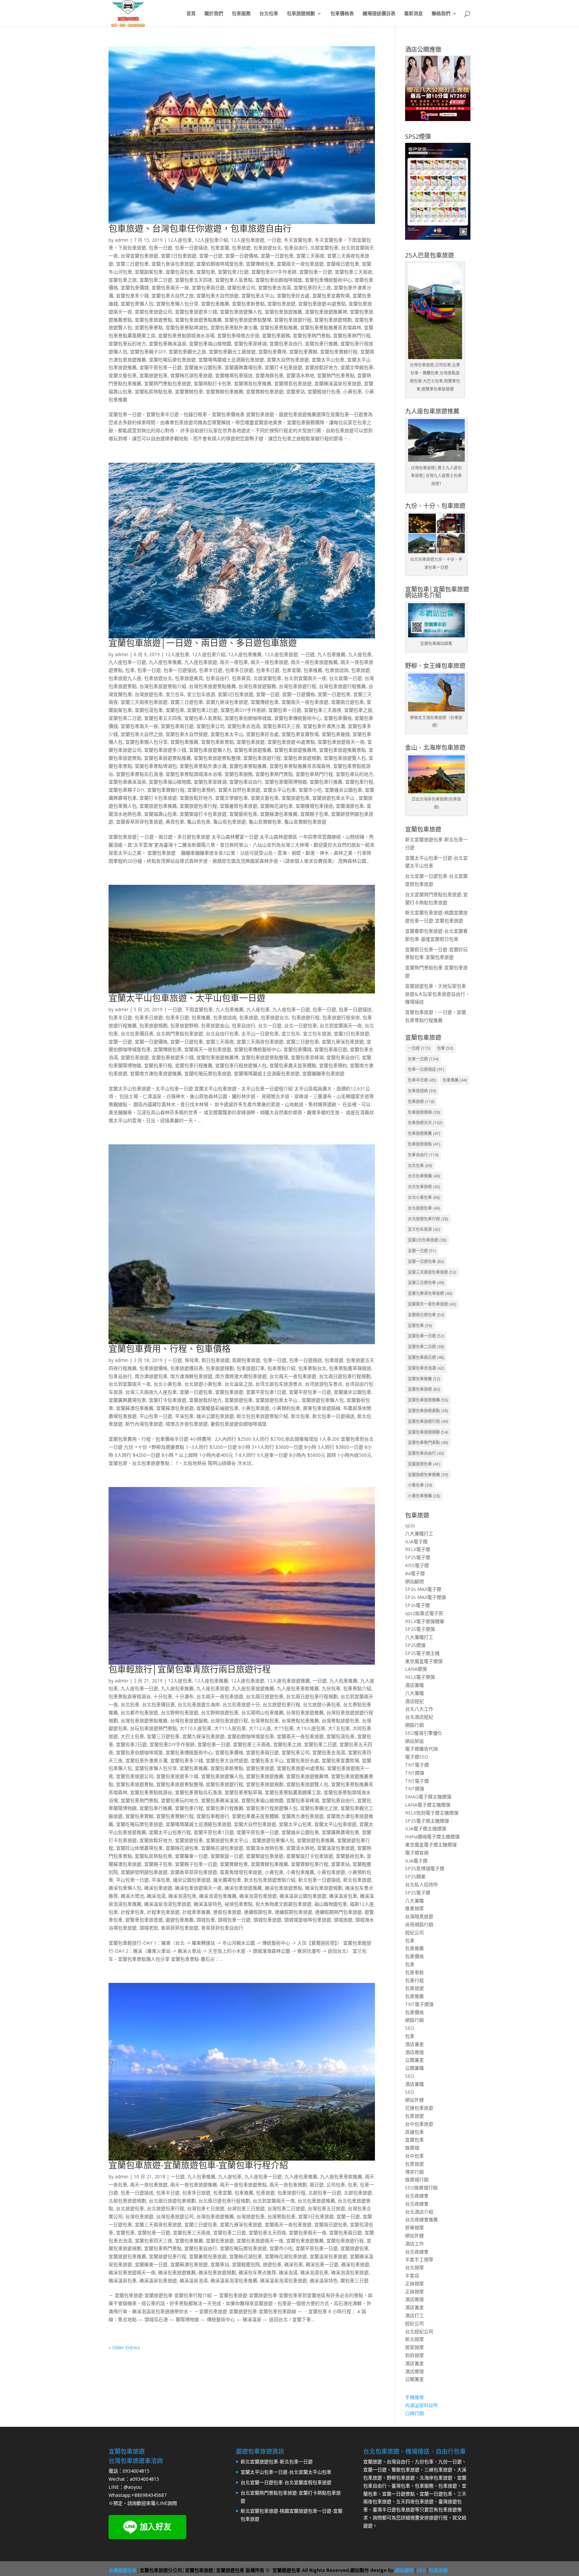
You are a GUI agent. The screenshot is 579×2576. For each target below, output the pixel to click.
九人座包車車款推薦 (298, 1688)
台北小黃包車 (168, 1384)
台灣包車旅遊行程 (298, 686)
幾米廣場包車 (227, 1880)
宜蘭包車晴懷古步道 (238, 335)
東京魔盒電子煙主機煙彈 (431, 1845)
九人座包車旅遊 (201, 662)
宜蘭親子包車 (314, 814)
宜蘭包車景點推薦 (279, 327)
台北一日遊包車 (301, 1025)
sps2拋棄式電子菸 (424, 1613)
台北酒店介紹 (419, 2212)
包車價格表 (342, 14)
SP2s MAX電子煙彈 (426, 1597)
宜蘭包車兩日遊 (208, 288)
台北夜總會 (417, 2196)
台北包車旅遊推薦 (316, 2201)
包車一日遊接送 (191, 248)
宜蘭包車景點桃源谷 (151, 1792)
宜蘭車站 (296, 391)
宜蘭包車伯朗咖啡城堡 (279, 280)
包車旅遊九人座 (125, 678)
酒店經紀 (414, 1701)
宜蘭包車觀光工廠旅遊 (232, 352)
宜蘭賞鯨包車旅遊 (265, 391)
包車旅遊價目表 (187, 1368)
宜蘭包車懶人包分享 (177, 304)
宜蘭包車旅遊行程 (293, 320)
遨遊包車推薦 (180, 1920)
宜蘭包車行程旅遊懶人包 (241, 1065)
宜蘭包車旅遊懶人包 (241, 312)
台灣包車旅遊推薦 (305, 1712)
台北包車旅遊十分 (241, 1704)
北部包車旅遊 (358, 2193)
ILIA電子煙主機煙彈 (426, 1828)
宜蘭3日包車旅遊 (179, 256)
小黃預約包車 (286, 1408)
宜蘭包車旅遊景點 (153, 320)
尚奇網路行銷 (419, 1924)
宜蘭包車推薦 (215, 304)
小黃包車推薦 (300, 1872)
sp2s (410, 1525)
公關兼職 (414, 2068)
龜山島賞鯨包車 (265, 822)
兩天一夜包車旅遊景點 (243, 2185)
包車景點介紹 (281, 1368)
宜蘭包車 (206, 272)
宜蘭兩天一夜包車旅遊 (300, 264)
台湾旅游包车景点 (324, 1384)
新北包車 (300, 1416)
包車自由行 (296, 248)
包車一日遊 (160, 248)
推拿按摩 (414, 1908)
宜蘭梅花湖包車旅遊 (191, 375)
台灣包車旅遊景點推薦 (212, 686)
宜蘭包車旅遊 (281, 304)
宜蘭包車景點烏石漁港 (139, 774)
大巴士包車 (132, 1736)
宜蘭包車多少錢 (132, 296)
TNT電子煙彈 (419, 2004)
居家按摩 (414, 2347)
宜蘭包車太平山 (258, 296)
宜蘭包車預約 (201, 790)
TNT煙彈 (415, 1773)
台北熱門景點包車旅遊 (180, 1034)
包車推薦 (313, 670)
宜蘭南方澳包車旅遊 (303, 1816)
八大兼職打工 (419, 1533)
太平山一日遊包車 (260, 1034)
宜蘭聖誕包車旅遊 (265, 1856)
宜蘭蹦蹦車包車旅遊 (323, 1073)
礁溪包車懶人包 (125, 1888)
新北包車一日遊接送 (333, 1416)
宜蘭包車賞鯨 (303, 352)
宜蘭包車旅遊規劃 (333, 320)
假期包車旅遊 (246, 1360)
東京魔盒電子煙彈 (424, 1661)
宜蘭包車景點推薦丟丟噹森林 (331, 327)
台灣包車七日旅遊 (206, 2208)
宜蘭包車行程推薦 (194, 1065)
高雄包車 (414, 2132)
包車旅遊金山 (215, 1025)
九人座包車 (360, 654)
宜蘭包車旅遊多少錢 (196, 312)
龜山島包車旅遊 (230, 822)
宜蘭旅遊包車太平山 (334, 798)
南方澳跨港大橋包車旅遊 (241, 1376)
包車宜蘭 (220, 248)
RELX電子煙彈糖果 (425, 1621)
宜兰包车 (175, 694)
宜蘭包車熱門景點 (312, 335)
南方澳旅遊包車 (151, 1376)
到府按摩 (414, 2355)
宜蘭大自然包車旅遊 (288, 360)
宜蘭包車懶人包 (137, 304)
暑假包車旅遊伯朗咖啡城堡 (239, 1424)
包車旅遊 (241, 248)
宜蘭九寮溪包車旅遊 (173, 264)
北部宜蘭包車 (324, 248)
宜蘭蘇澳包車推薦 (279, 814)
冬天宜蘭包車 (298, 240)
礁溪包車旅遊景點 (283, 1888)
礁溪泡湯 (156, 1896)
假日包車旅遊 (215, 1360)
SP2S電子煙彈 (420, 1629)
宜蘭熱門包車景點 (336, 375)
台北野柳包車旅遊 (180, 1712)
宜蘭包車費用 (272, 352)
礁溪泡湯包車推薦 (218, 1896)
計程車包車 (132, 1912)
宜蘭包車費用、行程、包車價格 (170, 1349)
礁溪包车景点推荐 (257, 2272)
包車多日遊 (268, 670)
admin (122, 240)
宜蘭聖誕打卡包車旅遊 (203, 814)
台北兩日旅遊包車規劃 (172, 2201)
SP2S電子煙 (418, 1557)
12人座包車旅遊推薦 (288, 1681)
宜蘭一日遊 (211, 256)
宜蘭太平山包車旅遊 (335, 1824)
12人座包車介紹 (211, 240)
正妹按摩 (414, 2283)
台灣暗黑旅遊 (419, 1916)
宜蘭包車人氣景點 (234, 280)
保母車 (192, 1360)
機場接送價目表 (379, 14)
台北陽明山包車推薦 (262, 1712)
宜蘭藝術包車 (243, 814)
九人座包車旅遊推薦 (253, 1688)
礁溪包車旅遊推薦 (243, 1888)
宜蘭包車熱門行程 (352, 335)
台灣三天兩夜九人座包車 (151, 1392)
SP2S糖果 (415, 1876)
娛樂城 (412, 2148)
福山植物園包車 (331, 1904)
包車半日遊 (211, 670)
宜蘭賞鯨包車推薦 (224, 391)
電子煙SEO (417, 1757)
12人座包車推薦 (245, 654)
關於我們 (214, 14)
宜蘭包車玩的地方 (127, 344)
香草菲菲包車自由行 (222, 1928)
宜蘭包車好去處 (293, 296)
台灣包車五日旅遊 (326, 2208)
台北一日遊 (270, 1025)
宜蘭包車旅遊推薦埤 (326, 312)
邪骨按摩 (414, 2227)
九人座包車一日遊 (127, 662)
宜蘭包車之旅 (123, 280)
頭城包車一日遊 (234, 1920)
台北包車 (269, 14)
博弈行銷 (414, 2172)
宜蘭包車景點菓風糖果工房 (293, 1792)
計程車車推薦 (196, 1912)
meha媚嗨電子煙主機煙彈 (432, 1837)
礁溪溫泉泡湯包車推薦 (234, 2280)
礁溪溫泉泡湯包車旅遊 (168, 1904)
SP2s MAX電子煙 (423, 1589)
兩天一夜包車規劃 (288, 2185)
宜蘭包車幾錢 (336, 734)
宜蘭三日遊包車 (132, 264)
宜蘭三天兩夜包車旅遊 (144, 702)
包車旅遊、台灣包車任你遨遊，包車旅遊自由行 (200, 228)
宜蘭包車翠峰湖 (250, 344)
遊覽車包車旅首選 (144, 1920)
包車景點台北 (312, 1368)
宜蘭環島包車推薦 (253, 383)
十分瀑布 (184, 1696)
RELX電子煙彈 (420, 1677)
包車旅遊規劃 (301, 14)
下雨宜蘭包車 (199, 1009)
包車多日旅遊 (239, 670)
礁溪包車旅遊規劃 (324, 1888)
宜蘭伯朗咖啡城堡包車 (220, 264)
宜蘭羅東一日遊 (191, 1856)
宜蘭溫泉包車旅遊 (336, 1848)
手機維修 (414, 2397)
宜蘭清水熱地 (300, 375)
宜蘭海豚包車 (269, 375)
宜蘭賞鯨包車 (189, 391)
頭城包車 (206, 1920)
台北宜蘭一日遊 (345, 678)
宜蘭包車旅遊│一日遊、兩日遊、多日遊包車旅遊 (203, 643)
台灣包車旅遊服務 (257, 686)
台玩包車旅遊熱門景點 (153, 1728)
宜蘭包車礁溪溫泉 (168, 344)
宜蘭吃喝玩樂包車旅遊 (172, 360)
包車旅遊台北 (267, 248)
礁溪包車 (294, 2264)
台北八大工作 (419, 1709)
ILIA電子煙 (416, 1541)
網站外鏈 (414, 2100)
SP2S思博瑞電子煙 (425, 1868)
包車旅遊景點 (424, 1144)
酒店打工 (414, 2315)
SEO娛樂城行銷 (421, 2188)
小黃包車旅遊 (255, 1408)
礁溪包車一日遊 (322, 2264)
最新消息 (413, 14)
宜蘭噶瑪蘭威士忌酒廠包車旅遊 (231, 360)
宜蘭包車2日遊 (233, 272)
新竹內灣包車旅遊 (144, 1424)
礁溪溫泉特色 (208, 1904)
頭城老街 (149, 1928)
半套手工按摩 (419, 2259)
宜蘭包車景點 (149, 327)
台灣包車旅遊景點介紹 (163, 686)
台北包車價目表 (137, 1034)
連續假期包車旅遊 (294, 1912)
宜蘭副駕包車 (149, 272)
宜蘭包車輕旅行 (213, 1816)
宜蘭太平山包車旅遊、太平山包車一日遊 (187, 998)
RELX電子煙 (418, 1549)
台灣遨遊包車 (123, 2570)
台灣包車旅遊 (139, 2216)
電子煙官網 (417, 1853)
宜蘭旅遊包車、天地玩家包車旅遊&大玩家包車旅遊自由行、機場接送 (437, 994)
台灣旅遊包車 (149, 694)
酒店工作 (414, 2244)
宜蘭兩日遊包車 (343, 264)
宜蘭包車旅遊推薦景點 (342, 750)
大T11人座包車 (230, 1728)
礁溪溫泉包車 (343, 1896)
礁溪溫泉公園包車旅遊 (303, 1896)
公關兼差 (414, 2060)
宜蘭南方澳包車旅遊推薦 (156, 1073)
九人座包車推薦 (165, 662)
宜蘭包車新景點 (248, 304)
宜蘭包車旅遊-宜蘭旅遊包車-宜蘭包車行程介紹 (198, 2165)
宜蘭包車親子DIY (148, 352)
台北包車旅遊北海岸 (199, 1704)
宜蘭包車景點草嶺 (243, 1792)
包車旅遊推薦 (424, 1133)
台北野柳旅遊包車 (220, 1712)
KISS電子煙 (417, 1565)
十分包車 (163, 1696)
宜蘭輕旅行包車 (324, 391)
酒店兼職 (414, 1685)
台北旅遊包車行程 (281, 1704)
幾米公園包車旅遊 (215, 1416)
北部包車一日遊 (325, 2193)
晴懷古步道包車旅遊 (187, 1424)
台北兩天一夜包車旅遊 (293, 1376)
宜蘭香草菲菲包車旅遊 (139, 822)
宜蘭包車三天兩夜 (353, 272)
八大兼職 (414, 1693)
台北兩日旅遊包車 (265, 1696)
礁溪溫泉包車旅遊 (158, 2280)
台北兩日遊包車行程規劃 (345, 1376)
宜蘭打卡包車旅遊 (283, 367)
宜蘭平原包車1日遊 (266, 1392)
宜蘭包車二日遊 (156, 280)
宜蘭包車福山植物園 (210, 344)
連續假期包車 (258, 1912)
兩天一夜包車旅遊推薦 (314, 662)
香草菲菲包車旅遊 (180, 1928)
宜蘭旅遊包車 (153, 375)
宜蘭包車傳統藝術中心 (328, 280)
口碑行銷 (414, 2413)
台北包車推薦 (424, 1176)
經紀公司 (414, 1932)
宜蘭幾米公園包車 (203, 367)
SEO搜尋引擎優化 (424, 1733)
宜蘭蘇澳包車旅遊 (175, 1408)
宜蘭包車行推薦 (321, 344)
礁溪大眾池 (132, 1896)
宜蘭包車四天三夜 (312, 288)
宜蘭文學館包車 (357, 367)
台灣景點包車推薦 (300, 1721)
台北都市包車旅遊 (139, 1712)
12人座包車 (180, 240)
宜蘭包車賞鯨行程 (339, 352)
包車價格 (414, 1956)
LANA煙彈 (416, 1669)
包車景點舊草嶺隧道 (350, 1368)
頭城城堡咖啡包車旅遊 (308, 1920)
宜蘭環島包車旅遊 (293, 383)
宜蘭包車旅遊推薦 (283, 312)
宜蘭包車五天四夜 (194, 280)
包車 (130, 670)
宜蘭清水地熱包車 (265, 1848)
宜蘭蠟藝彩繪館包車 (217, 1408)
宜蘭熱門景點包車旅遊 (168, 383)
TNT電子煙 (417, 1765)
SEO (410, 2028)
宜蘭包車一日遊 (316, 272)
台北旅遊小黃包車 (203, 1384)
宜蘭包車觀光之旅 (187, 352)
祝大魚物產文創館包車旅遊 (283, 1904)
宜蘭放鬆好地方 (321, 367)
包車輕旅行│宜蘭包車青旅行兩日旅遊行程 (190, 1669)
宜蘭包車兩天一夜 (170, 288)
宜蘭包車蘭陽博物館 (286, 782)
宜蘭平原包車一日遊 (160, 367)
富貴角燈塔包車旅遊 (241, 1872)
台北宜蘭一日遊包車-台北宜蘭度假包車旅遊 (286, 2482)
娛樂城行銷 (417, 2180)
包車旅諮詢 (337, 670)
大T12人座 (260, 1728)
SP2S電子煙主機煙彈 (427, 1821)
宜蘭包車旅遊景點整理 (248, 320)
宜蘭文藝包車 (123, 375)
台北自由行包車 (222, 1034)
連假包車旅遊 (227, 1912)
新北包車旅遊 (357, 1880)
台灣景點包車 (265, 1721)
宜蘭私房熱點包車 (153, 391)
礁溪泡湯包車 (182, 1896)
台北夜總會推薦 (422, 2219)
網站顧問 (414, 1581)
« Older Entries (124, 2348)
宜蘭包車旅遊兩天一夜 (341, 742)
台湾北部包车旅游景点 (279, 1384)
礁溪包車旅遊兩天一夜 (198, 1888)
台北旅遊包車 (130, 2208)
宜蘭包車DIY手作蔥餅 (274, 272)
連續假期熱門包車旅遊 (338, 1912)
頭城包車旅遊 (267, 1920)
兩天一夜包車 (234, 662)
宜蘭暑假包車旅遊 (239, 806)
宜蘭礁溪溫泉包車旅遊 (338, 383)
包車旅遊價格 (153, 1368)
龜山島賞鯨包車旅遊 (305, 822)
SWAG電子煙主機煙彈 (428, 1797)
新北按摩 (414, 2339)
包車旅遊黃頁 (189, 678)
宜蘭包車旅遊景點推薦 (198, 320)
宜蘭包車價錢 (135, 288)
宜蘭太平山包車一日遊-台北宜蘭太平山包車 (286, 2472)
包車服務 (241, 14)
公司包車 (336, 2185)
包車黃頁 (241, 678)
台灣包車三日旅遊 (246, 2208)
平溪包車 (184, 1416)
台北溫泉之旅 (239, 1384)
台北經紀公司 (419, 2331)
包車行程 (414, 1980)
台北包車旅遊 (424, 1187)
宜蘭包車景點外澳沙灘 (234, 327)
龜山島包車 (199, 822)
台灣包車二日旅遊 (286, 2208)
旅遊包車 (272, 2264)
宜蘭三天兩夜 (310, 256)
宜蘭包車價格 (338, 718)
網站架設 (414, 1741)
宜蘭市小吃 (310, 790)
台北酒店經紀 (419, 1717)
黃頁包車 (175, 822)
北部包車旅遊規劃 (127, 2201)
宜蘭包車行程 (359, 782)
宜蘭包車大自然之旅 (173, 296)
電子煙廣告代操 (422, 1749)
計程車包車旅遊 (163, 1912)
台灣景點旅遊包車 (340, 1721)
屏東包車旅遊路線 (322, 1408)
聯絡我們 (441, 14)
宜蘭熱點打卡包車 (212, 383)
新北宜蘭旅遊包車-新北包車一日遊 (277, 2461)
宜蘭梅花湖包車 (276, 806)
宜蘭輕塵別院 (246, 2264)
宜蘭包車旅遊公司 (153, 312)
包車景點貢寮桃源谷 (130, 1696)
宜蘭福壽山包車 (160, 814)
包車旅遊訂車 (251, 1368)
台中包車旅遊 (419, 2124)
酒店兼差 (414, 2044)
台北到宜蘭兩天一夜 (305, 678)
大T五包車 (339, 1728)
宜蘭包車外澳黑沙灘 (324, 726)
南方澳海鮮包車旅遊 (191, 1376)
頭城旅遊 (343, 1920)
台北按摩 (414, 2267)
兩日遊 (317, 2185)
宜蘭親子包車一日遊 (196, 1864)
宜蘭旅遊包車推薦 (158, 806)
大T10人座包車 (196, 1728)
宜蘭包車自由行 (286, 344)
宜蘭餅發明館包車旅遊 (144, 1872)
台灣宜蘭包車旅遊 (139, 256)
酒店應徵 (414, 2052)
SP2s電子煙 (417, 1605)
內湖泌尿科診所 (422, 2405)
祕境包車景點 (239, 1904)
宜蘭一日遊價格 (242, 256)
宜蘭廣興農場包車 (243, 367)
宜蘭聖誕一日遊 (227, 1856)
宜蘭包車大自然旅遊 (217, 296)
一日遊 (274, 240)
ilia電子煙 (415, 1573)
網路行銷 (414, 1725)
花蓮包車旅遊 (419, 2108)
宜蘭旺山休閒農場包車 (139, 1848)
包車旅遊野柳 (184, 1025)
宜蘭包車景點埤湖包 (187, 327)
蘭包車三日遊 (355, 2280)
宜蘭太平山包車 (328, 360)
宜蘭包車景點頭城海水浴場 (186, 335)
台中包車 (414, 2156)
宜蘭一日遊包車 (277, 256)
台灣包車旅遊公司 (175, 2216)
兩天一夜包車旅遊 (269, 662)
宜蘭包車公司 (241, 288)
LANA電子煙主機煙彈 (428, 1805)
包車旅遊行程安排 (341, 1017)
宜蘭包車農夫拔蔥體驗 (293, 1065)
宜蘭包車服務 (276, 335)
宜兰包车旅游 (201, 694)
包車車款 (414, 1972)
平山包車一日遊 (156, 1416)
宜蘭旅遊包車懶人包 (323, 1400)
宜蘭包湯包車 (180, 272)
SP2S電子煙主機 (422, 1653)
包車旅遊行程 (306, 1017)
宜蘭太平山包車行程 (170, 1832)
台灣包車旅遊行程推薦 (342, 686)
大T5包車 (284, 1728)
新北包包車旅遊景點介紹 (262, 1416)
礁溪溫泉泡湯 (194, 2280)
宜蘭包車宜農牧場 (331, 296)
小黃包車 (352, 391)
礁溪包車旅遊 (158, 1888)
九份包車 (331, 1688)
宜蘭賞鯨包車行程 (310, 1864)
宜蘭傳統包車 (260, 264)
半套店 (412, 2275)
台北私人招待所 (422, 1884)
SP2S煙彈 (415, 1645)
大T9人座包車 (311, 1728)
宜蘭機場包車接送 (234, 375)
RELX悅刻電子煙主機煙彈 (432, 1813)
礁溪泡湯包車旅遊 (258, 1896)
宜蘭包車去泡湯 (274, 288)
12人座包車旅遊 (248, 240)
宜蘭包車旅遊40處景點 (322, 304)
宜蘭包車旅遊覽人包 (345, 758)
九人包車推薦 (331, 654)
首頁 (191, 14)
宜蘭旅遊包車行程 (198, 806)
